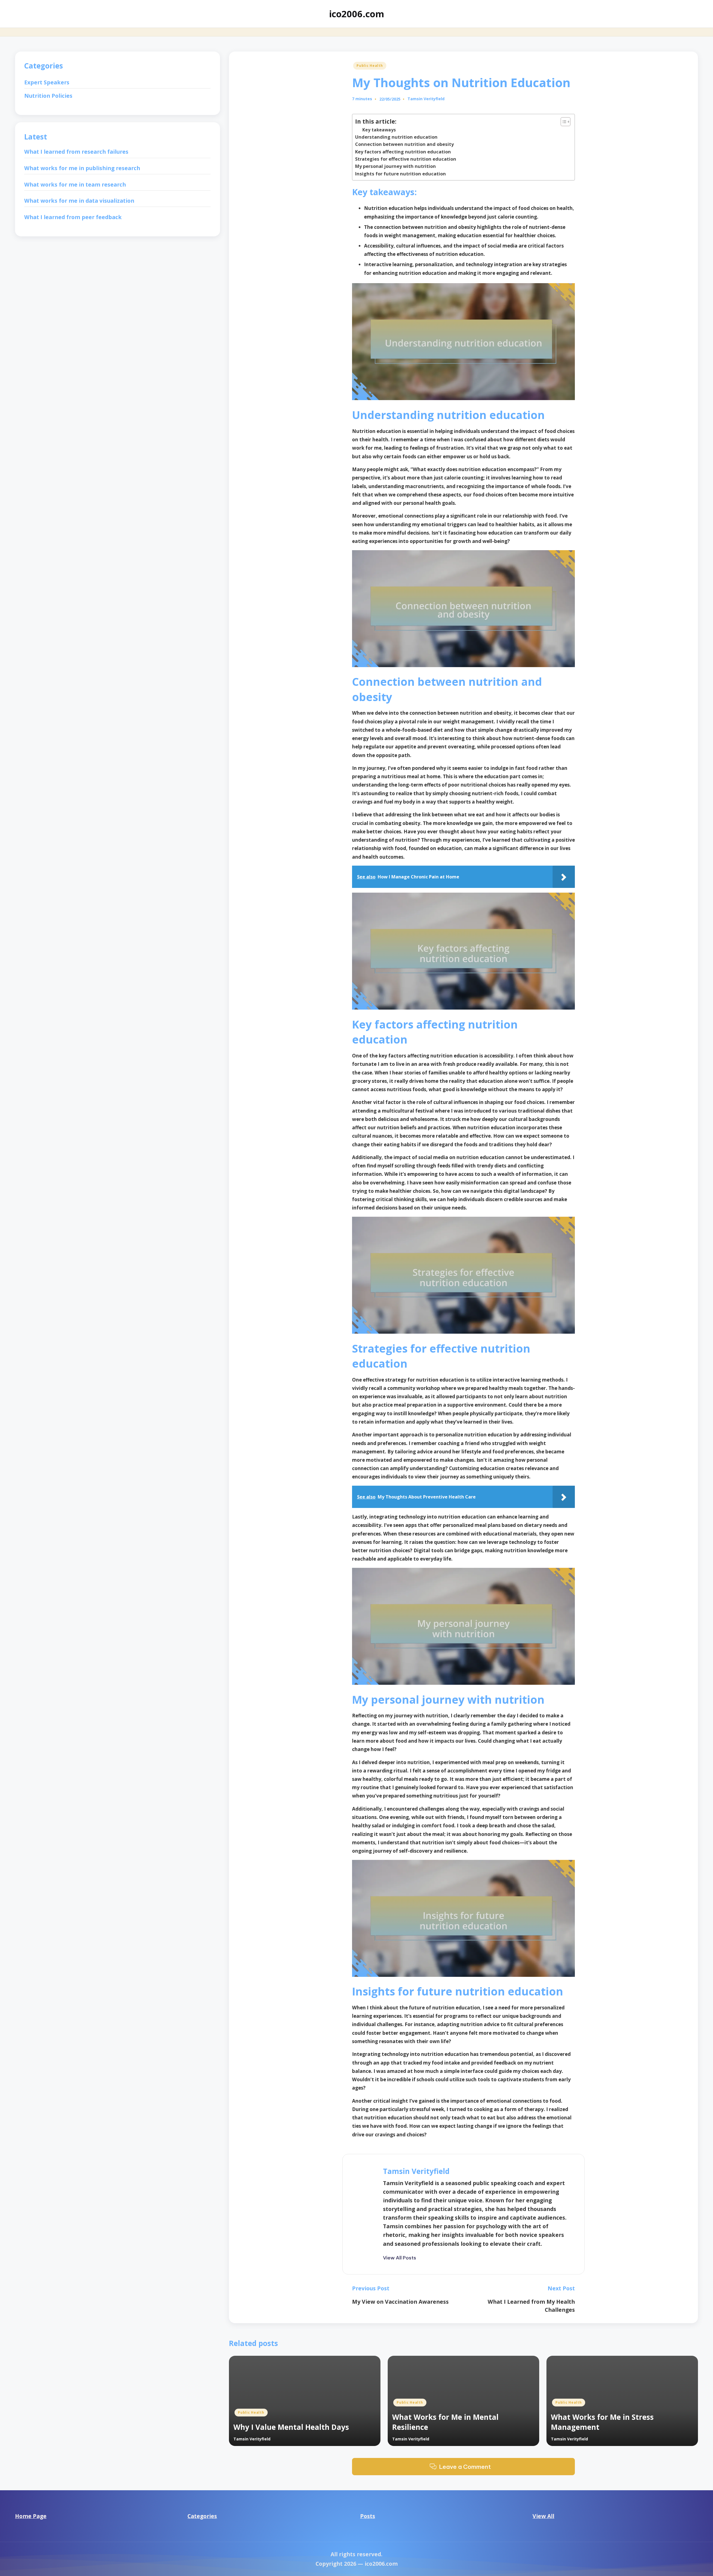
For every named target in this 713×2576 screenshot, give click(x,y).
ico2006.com (356, 14)
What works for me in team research (75, 184)
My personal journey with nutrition (395, 166)
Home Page (31, 2516)
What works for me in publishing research (82, 168)
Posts (368, 2516)
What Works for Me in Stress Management (602, 2422)
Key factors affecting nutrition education (403, 152)
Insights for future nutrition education (401, 174)
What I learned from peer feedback (73, 217)
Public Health (370, 66)
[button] (400, 2258)
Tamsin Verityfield (416, 2171)
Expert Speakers (47, 83)
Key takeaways (379, 130)
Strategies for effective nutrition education (406, 159)
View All (543, 2516)
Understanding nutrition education (396, 137)
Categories (202, 2516)
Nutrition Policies (48, 96)
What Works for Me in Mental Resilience (445, 2422)
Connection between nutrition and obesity (404, 144)
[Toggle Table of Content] (563, 122)
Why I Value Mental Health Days (291, 2427)
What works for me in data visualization (79, 201)
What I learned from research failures (76, 152)
